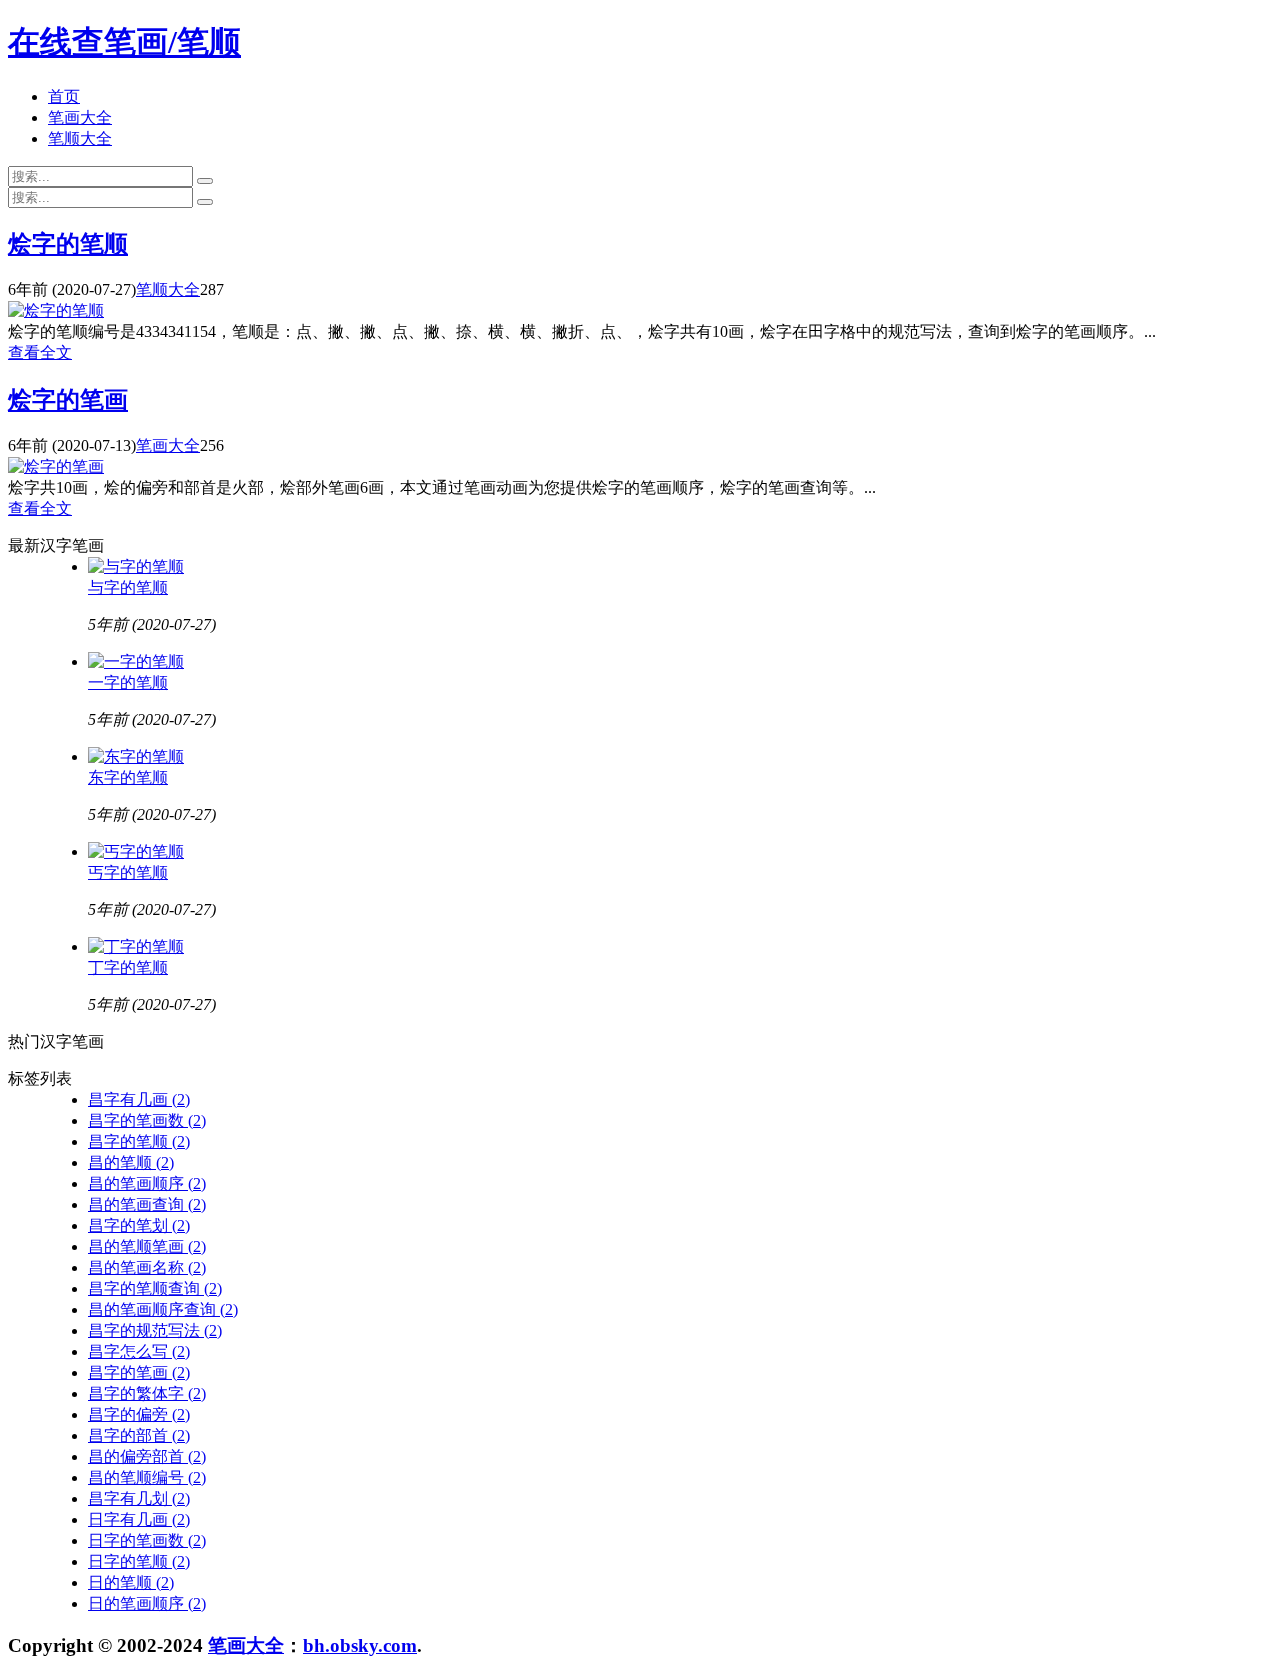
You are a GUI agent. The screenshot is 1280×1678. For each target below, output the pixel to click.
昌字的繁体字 (147, 1393)
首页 (64, 96)
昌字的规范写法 (155, 1330)
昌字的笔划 (139, 1225)
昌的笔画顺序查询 (163, 1309)
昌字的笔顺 (139, 1141)
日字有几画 (139, 1519)
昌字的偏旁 (139, 1414)
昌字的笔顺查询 (155, 1288)
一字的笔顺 (128, 682)
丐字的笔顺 (128, 872)
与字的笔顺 (128, 587)
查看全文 (40, 352)
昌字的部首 (139, 1435)
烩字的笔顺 (68, 244)
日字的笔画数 (147, 1540)
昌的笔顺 (131, 1162)
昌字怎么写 (139, 1351)
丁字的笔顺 (128, 967)
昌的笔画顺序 (147, 1183)
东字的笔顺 (128, 777)
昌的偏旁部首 (147, 1456)
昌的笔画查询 (147, 1204)
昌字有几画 (139, 1099)
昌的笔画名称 (147, 1267)
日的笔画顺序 (147, 1603)
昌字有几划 (139, 1498)
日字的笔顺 (139, 1561)
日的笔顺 (131, 1582)
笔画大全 (80, 117)
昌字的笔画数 (147, 1120)
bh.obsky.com (360, 1645)
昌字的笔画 (139, 1372)
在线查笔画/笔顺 (124, 42)
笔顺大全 (80, 138)
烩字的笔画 (68, 400)
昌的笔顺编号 (147, 1477)
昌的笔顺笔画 (147, 1246)
